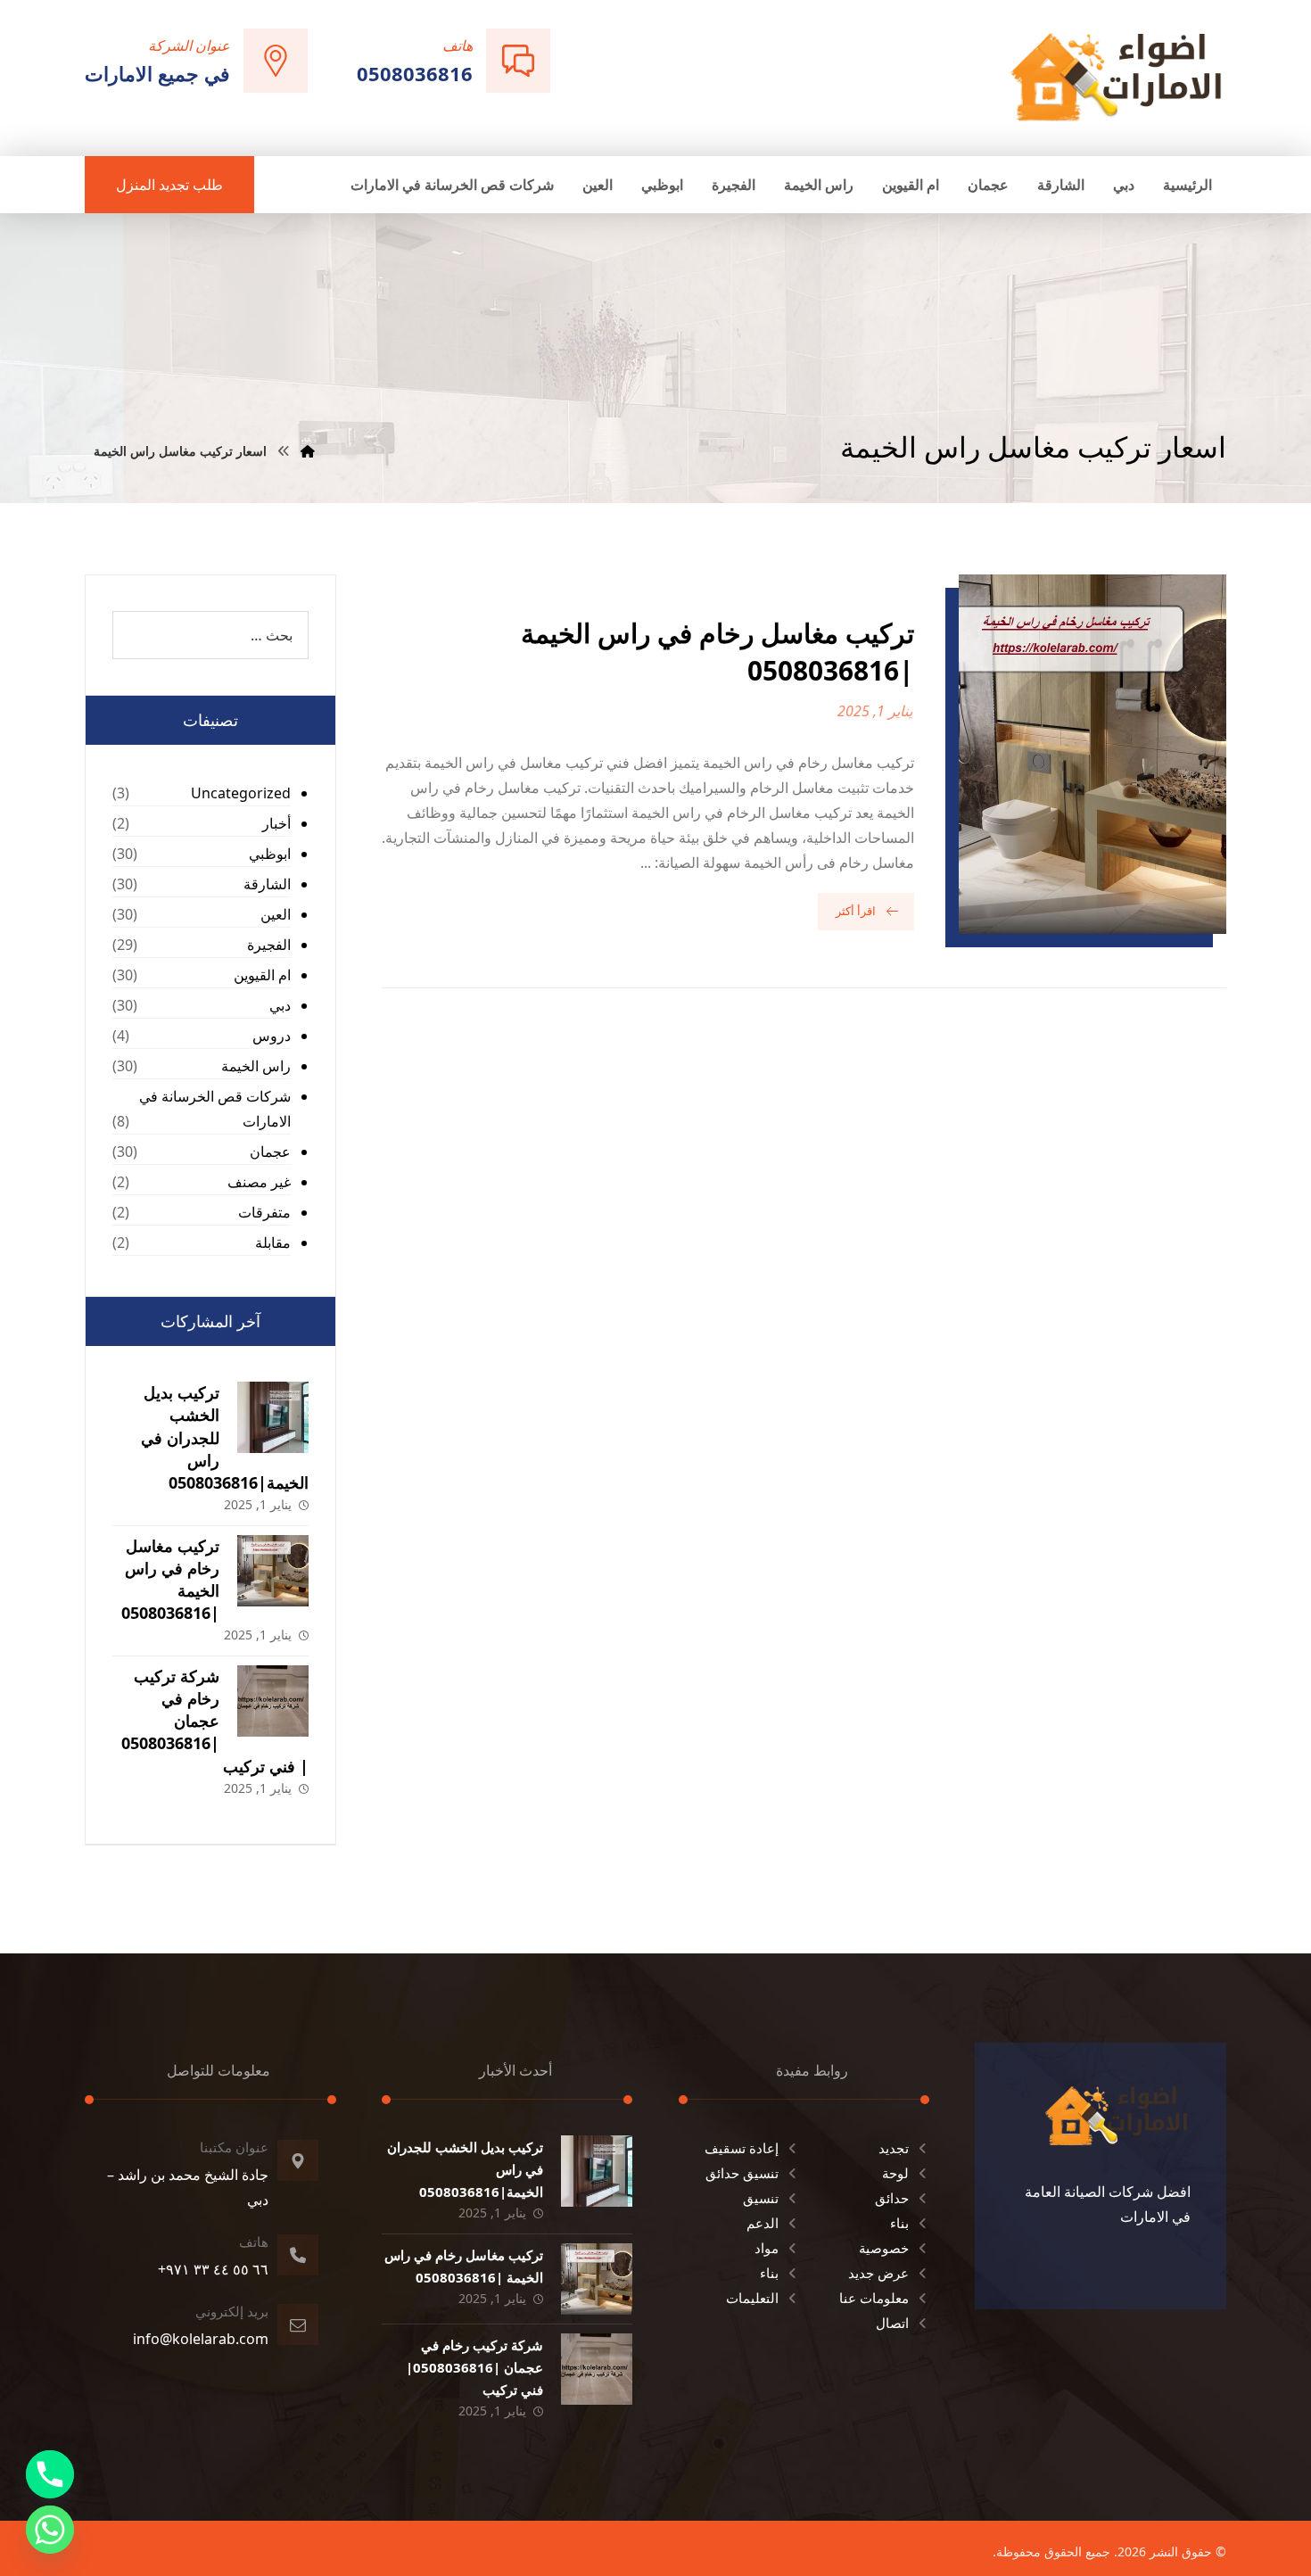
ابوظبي (270, 854)
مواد (767, 2248)
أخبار (276, 823)
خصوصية (884, 2248)
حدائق (892, 2198)
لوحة (895, 2173)
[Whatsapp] (50, 2530)
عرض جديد (878, 2273)
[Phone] (50, 2474)
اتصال (892, 2323)
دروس (272, 1036)
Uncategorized (241, 793)
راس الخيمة (256, 1066)
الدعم (763, 2223)
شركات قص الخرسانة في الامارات (215, 1109)
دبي (280, 1005)
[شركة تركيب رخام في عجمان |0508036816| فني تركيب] (273, 1701)
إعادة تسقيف (742, 2148)
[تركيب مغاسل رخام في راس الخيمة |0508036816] (273, 1571)
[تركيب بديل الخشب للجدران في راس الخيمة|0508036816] (273, 1417)
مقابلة (273, 1243)
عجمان (270, 1152)
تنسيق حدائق (742, 2173)
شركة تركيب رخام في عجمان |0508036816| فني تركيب (215, 1721)
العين (276, 914)
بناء (899, 2223)
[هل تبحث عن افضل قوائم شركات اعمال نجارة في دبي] (1117, 76)
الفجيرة (269, 945)
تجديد (894, 2148)
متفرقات (264, 1212)
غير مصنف (259, 1182)
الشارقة (267, 884)
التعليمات (752, 2298)
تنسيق (761, 2198)
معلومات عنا (874, 2298)
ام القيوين (262, 975)
